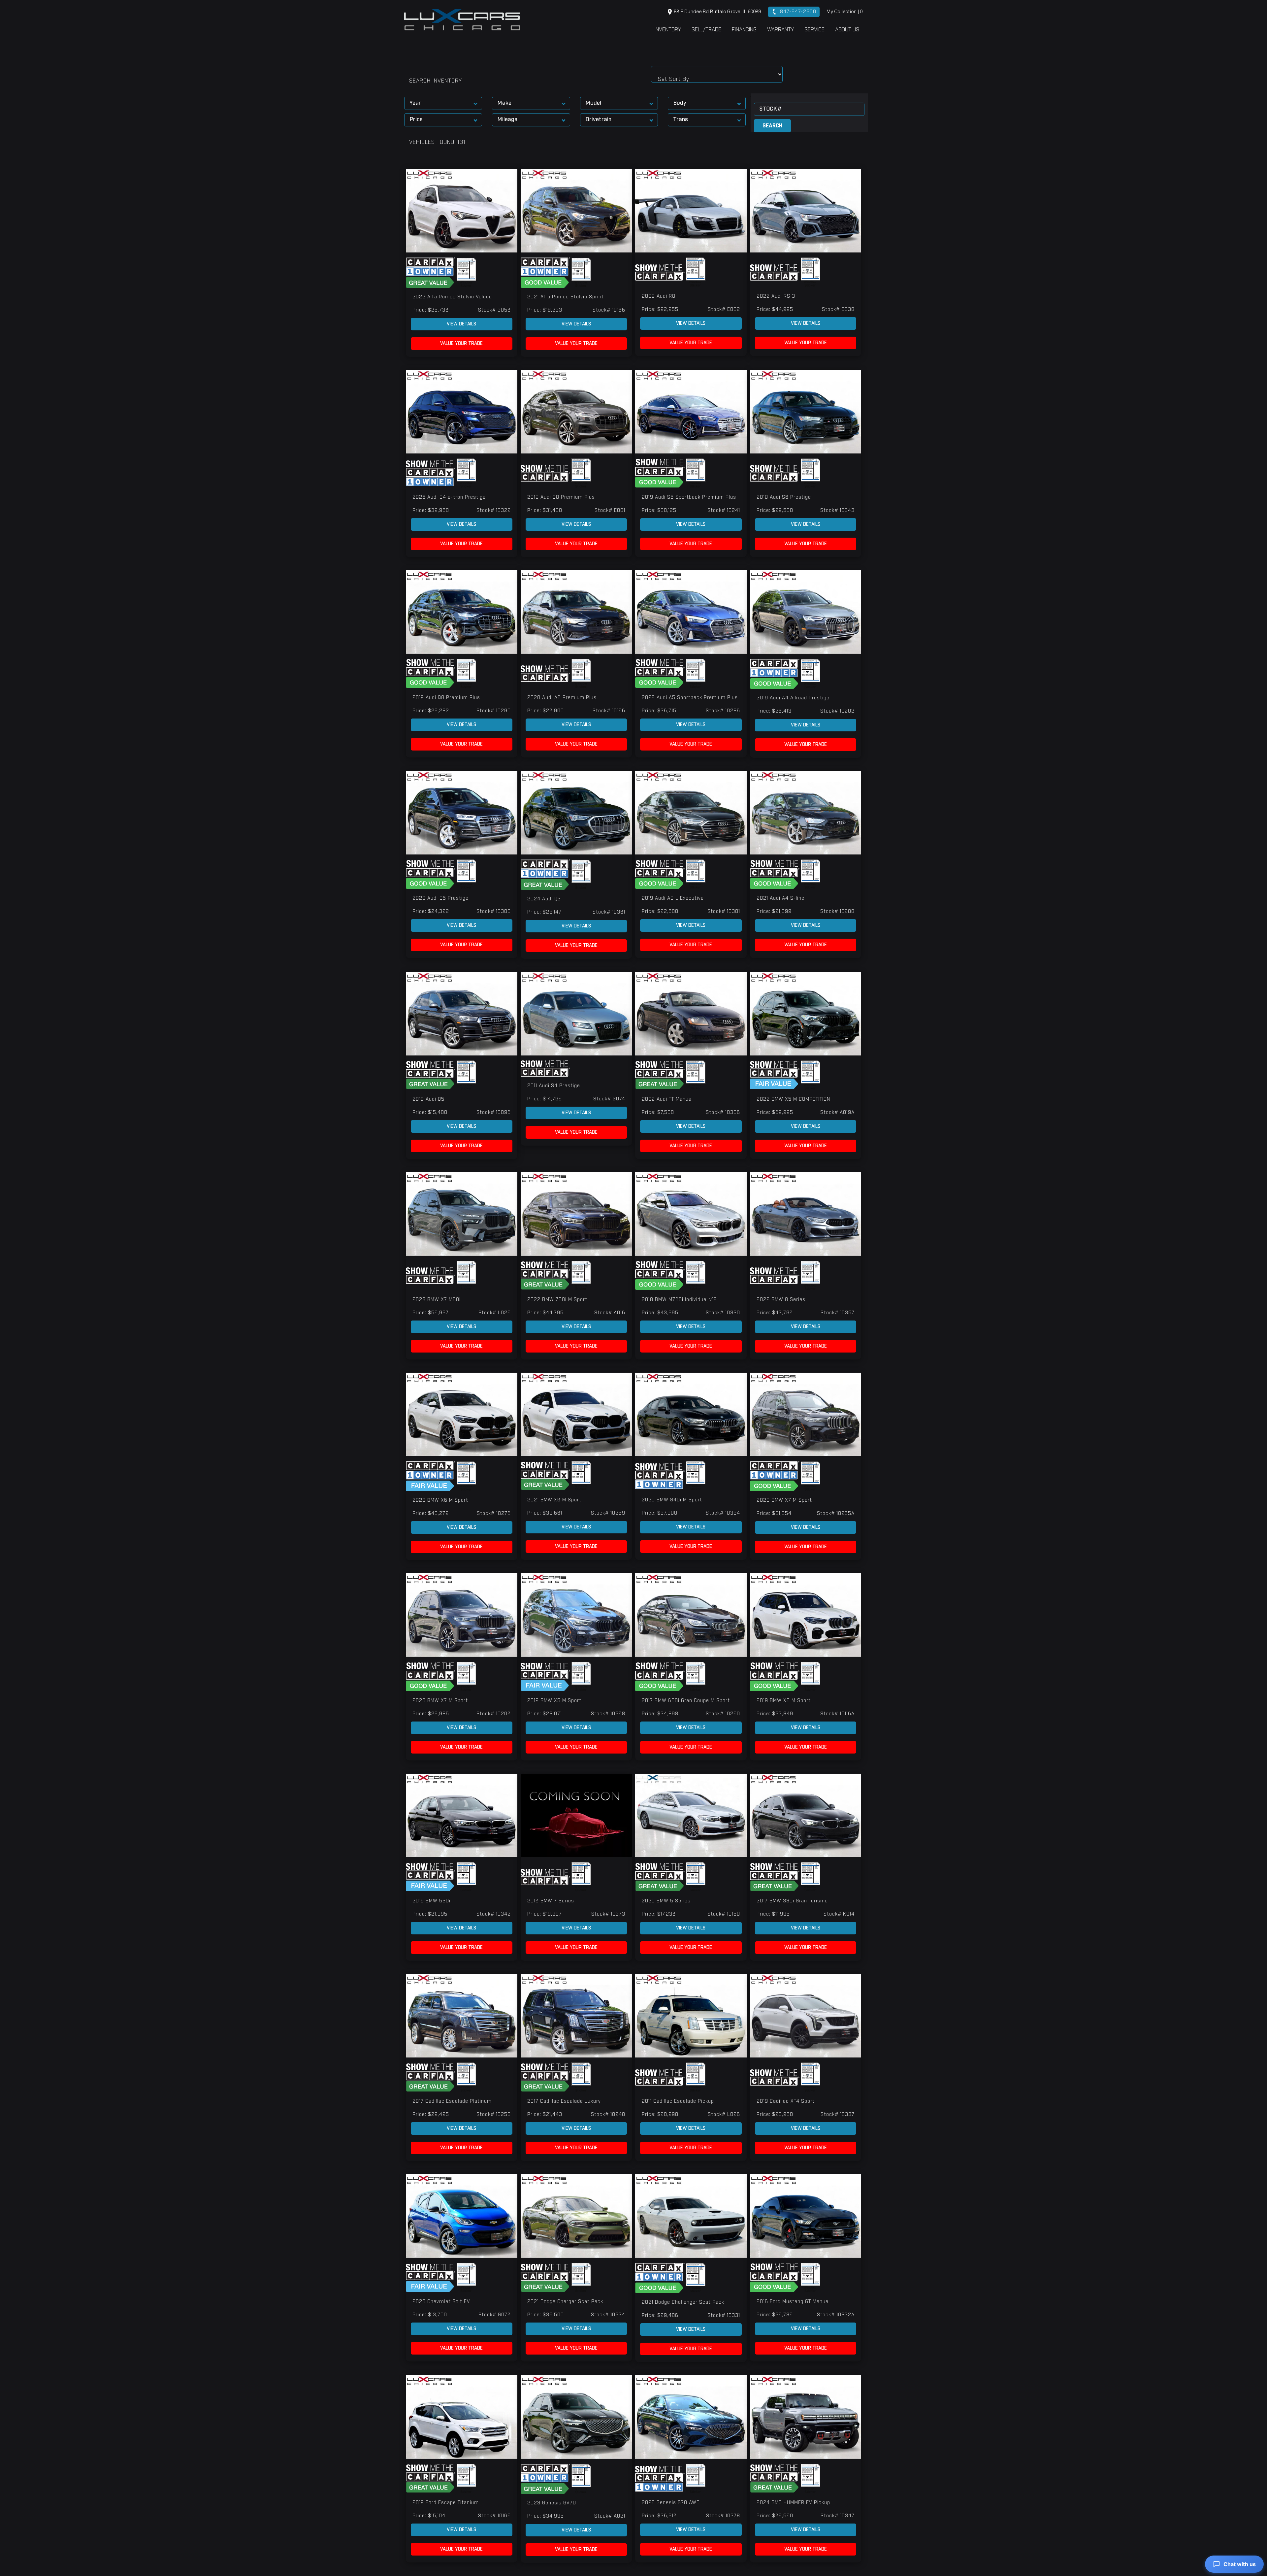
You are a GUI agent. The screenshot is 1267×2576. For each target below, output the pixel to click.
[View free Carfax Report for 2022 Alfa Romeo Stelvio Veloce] (431, 273)
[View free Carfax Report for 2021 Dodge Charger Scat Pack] (546, 2278)
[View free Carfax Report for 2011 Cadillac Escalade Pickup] (661, 2077)
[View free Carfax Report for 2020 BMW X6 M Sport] (431, 1476)
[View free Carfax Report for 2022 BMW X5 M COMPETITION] (775, 1075)
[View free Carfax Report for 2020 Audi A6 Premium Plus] (546, 674)
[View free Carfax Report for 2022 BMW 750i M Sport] (546, 1276)
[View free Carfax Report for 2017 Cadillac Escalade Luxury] (546, 2077)
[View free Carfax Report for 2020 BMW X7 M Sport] (775, 1476)
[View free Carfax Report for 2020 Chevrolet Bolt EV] (431, 2278)
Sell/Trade (706, 30)
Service (814, 30)
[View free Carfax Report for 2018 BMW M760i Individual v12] (661, 1276)
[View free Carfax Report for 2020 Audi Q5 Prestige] (431, 874)
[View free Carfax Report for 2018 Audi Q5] (431, 1075)
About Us (847, 30)
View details (461, 324)
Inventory (668, 30)
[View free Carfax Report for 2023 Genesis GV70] (546, 2479)
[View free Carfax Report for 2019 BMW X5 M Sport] (546, 1677)
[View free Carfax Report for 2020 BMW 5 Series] (661, 1877)
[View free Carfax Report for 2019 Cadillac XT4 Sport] (775, 2077)
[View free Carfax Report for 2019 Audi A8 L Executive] (661, 874)
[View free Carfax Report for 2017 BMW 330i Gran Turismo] (775, 1877)
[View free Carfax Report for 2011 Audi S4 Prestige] (545, 1068)
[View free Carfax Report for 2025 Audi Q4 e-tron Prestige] (431, 473)
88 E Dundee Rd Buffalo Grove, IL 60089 (717, 12)
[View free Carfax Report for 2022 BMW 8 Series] (775, 1276)
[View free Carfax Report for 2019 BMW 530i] (431, 1877)
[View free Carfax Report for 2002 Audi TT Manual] (661, 1075)
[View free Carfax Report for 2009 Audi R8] (661, 272)
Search (772, 126)
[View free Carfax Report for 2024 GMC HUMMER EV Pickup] (775, 2479)
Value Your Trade (461, 344)
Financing (744, 30)
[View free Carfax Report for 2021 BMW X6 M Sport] (546, 1476)
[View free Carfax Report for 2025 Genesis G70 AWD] (661, 2479)
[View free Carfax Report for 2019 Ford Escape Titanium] (431, 2479)
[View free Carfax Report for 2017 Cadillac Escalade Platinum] (431, 2077)
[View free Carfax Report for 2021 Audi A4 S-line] (775, 874)
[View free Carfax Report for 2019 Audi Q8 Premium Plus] (546, 473)
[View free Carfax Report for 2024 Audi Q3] (546, 875)
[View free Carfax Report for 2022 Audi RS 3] (775, 272)
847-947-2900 (797, 12)
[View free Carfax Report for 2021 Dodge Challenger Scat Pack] (661, 2278)
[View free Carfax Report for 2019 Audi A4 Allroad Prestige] (775, 674)
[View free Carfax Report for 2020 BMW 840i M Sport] (661, 1476)
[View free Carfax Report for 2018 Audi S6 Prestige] (775, 473)
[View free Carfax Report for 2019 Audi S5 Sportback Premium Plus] (661, 473)
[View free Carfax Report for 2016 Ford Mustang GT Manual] (775, 2278)
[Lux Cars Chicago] (462, 20)
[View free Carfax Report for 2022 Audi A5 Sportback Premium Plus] (661, 674)
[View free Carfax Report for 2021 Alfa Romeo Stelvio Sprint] (546, 273)
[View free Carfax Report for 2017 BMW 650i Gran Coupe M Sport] (661, 1677)
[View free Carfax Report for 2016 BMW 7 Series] (546, 1877)
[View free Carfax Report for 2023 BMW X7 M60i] (431, 1276)
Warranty (780, 30)
